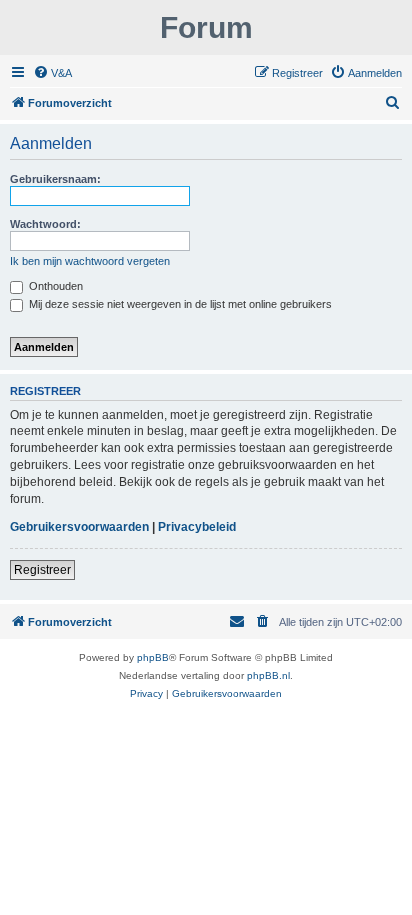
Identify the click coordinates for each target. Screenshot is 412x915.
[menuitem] (52, 73)
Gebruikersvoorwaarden (79, 527)
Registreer (42, 570)
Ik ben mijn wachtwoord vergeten (90, 261)
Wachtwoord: (45, 224)
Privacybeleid (197, 527)
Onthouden (54, 286)
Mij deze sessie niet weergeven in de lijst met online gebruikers (179, 304)
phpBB (153, 657)
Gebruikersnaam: (55, 179)
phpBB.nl (268, 675)
